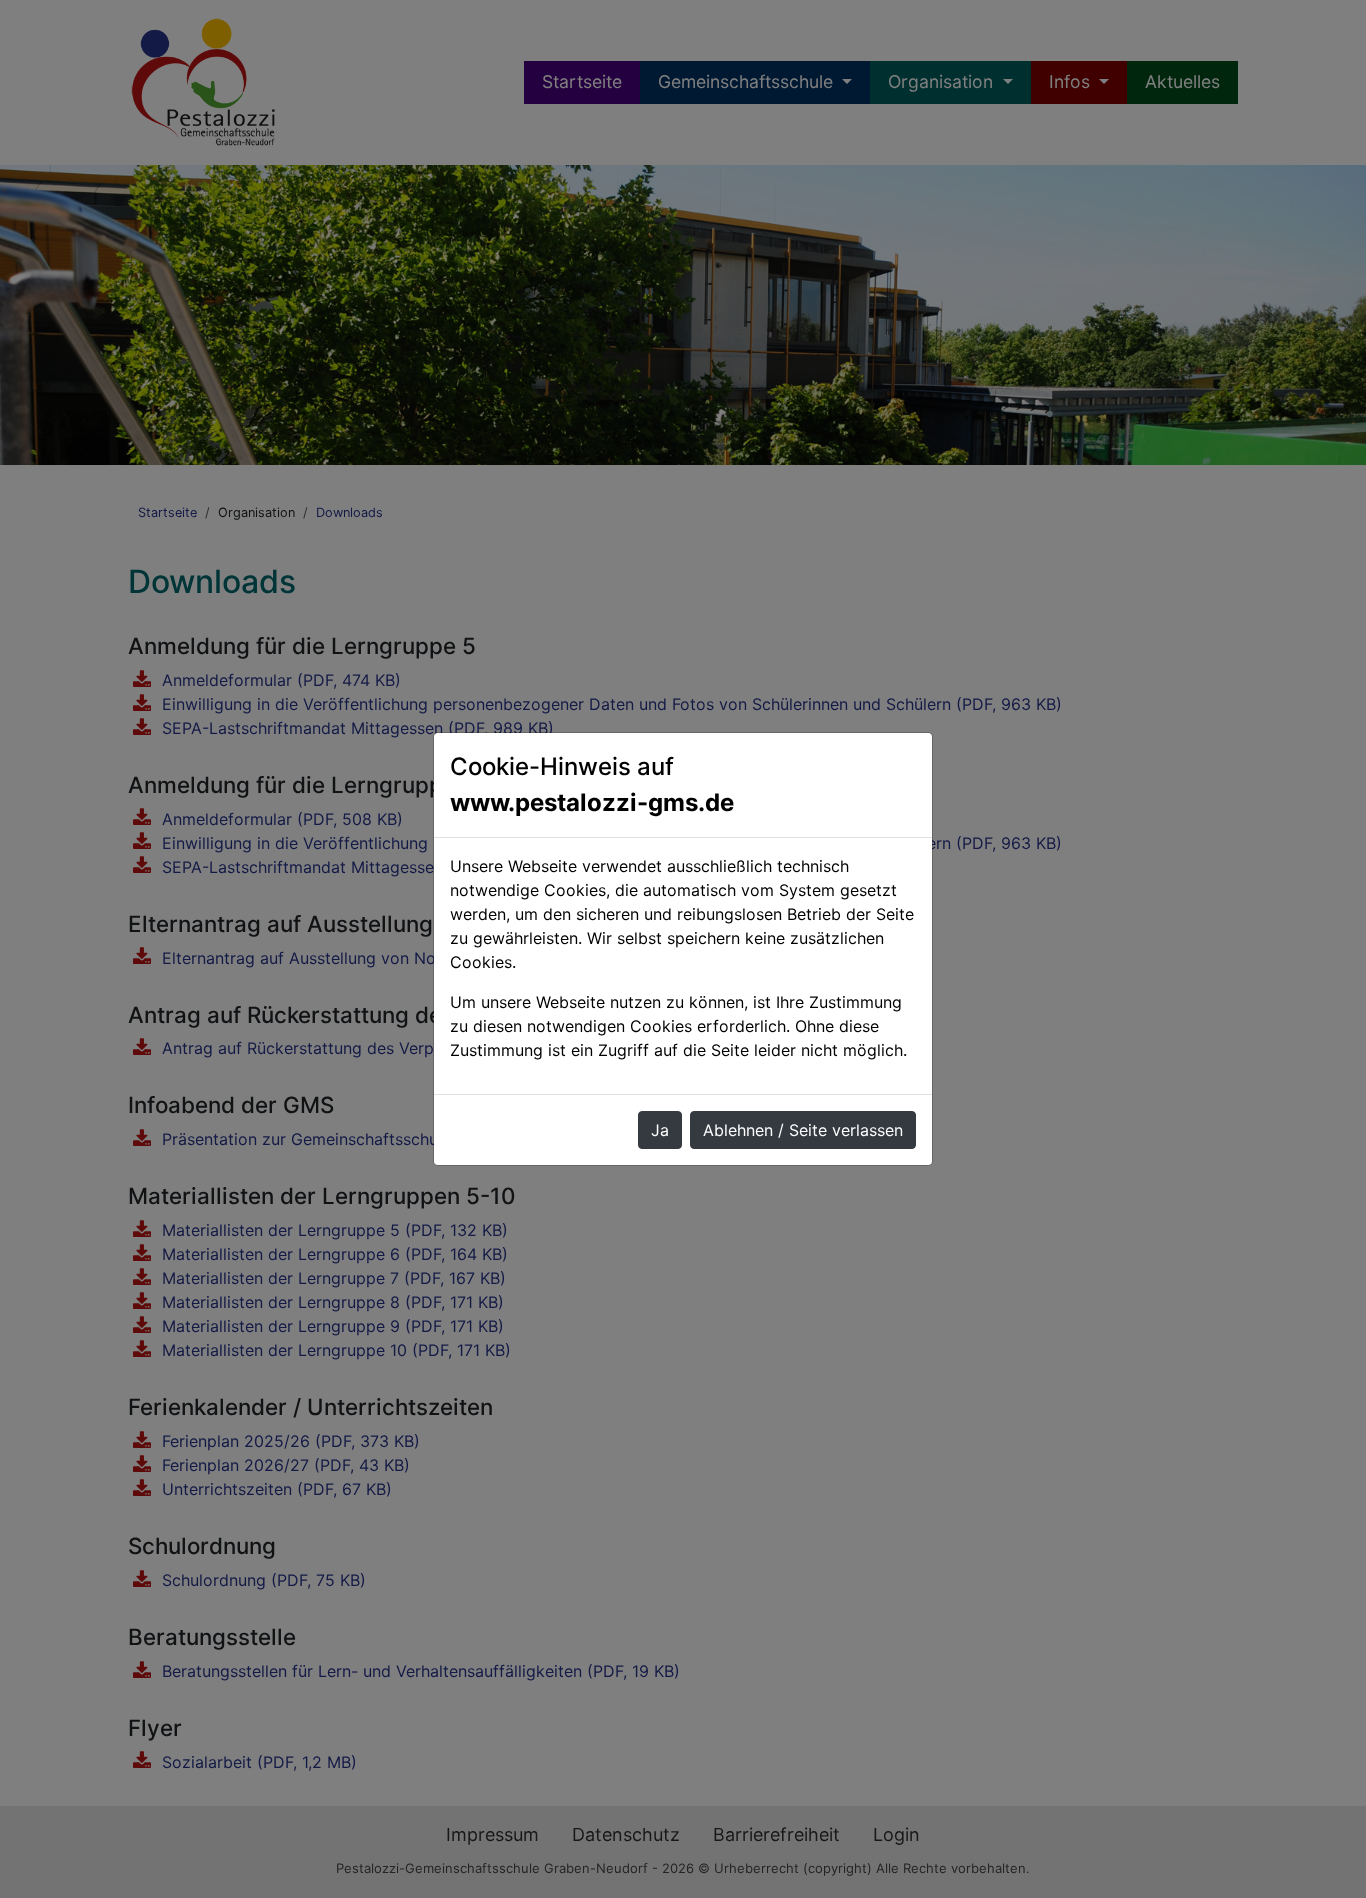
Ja (660, 1130)
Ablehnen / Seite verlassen (803, 1130)
